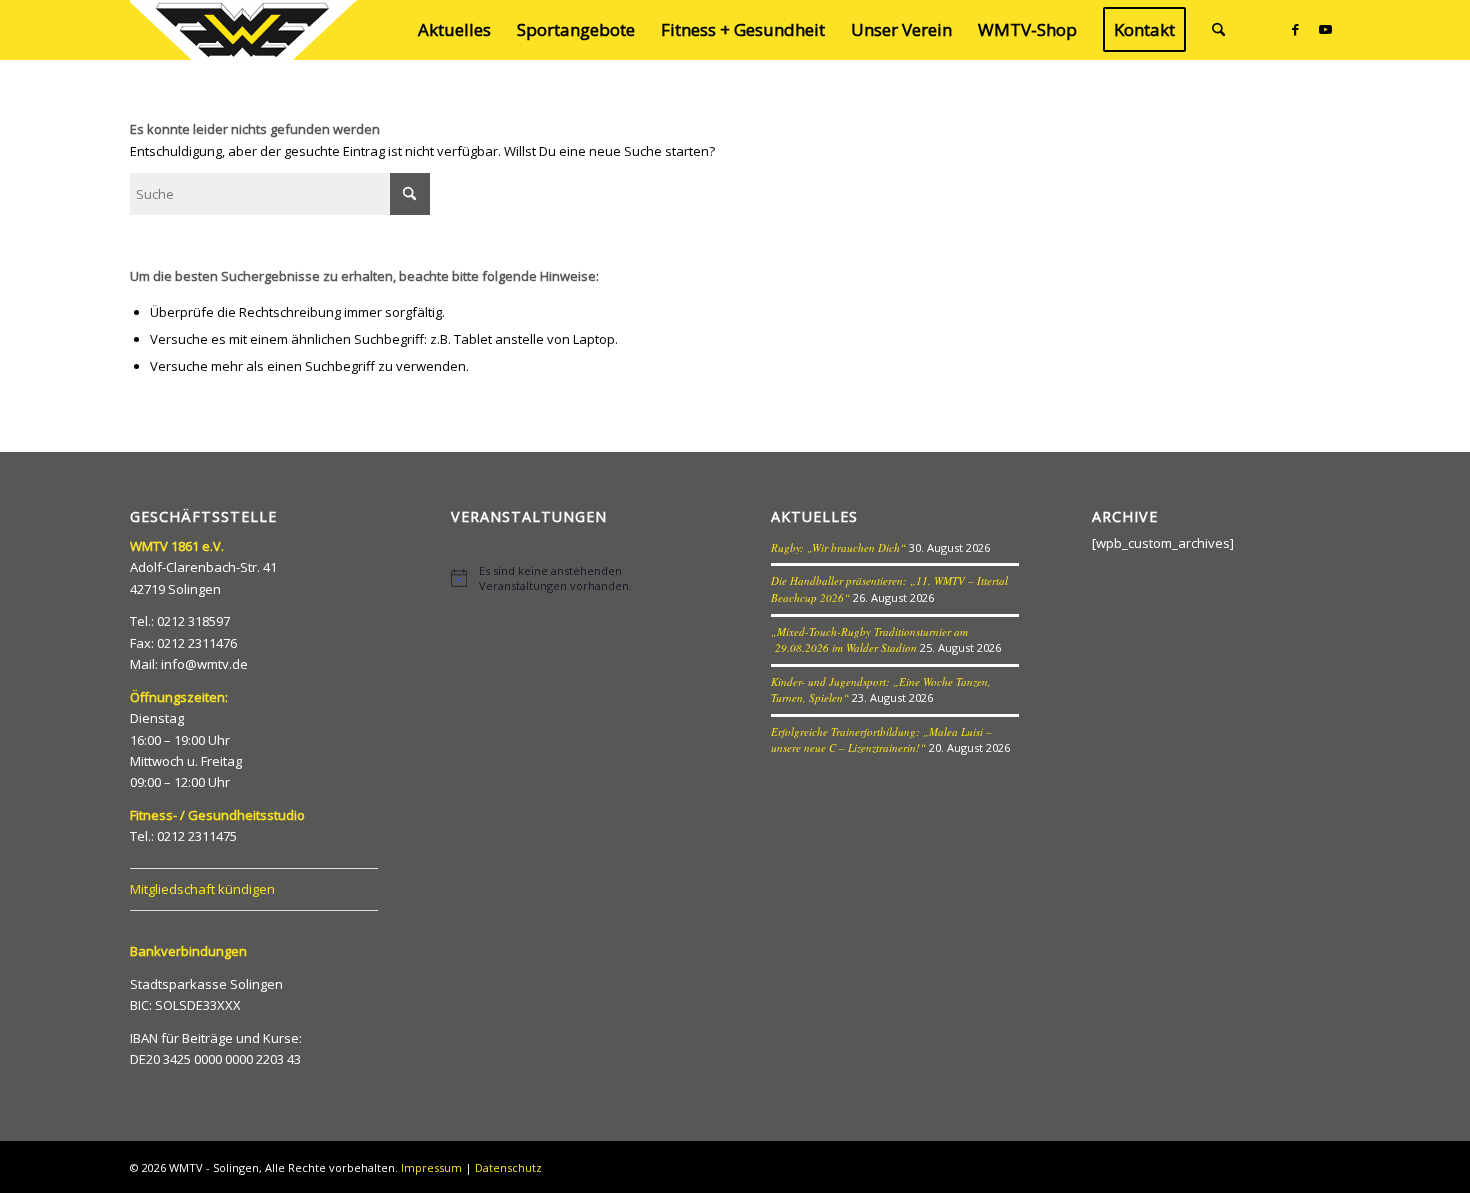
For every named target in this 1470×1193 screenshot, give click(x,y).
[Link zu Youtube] (1325, 29)
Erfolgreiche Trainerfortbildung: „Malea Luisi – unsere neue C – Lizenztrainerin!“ (881, 740)
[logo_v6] (245, 30)
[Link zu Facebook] (1295, 29)
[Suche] (1218, 30)
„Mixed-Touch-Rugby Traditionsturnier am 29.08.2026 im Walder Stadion (869, 640)
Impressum (431, 1167)
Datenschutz (508, 1167)
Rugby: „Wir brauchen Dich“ (838, 547)
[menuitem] (454, 30)
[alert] (575, 578)
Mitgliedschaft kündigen (202, 889)
